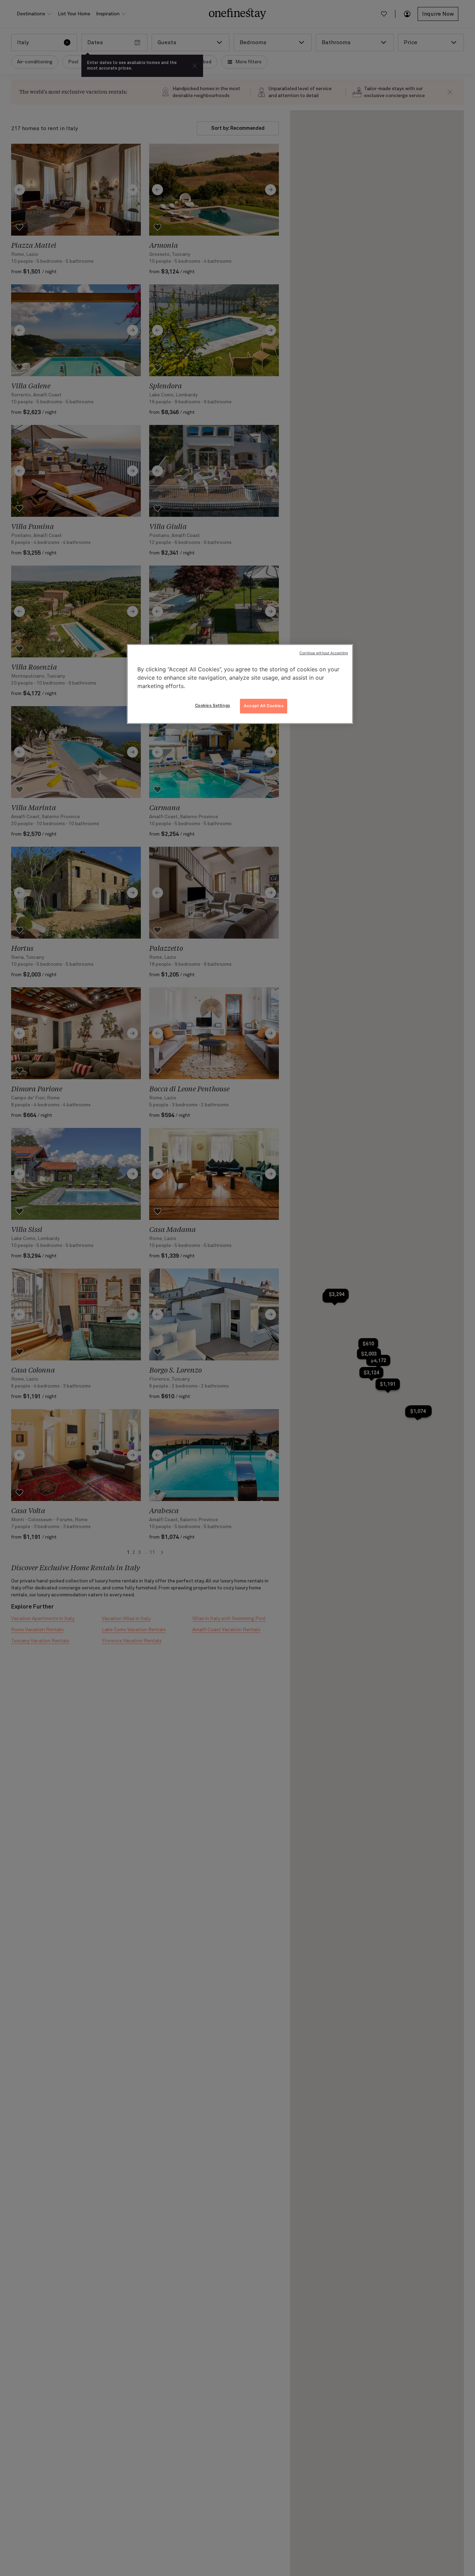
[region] (240, 684)
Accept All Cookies (264, 706)
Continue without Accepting (324, 653)
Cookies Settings (213, 705)
